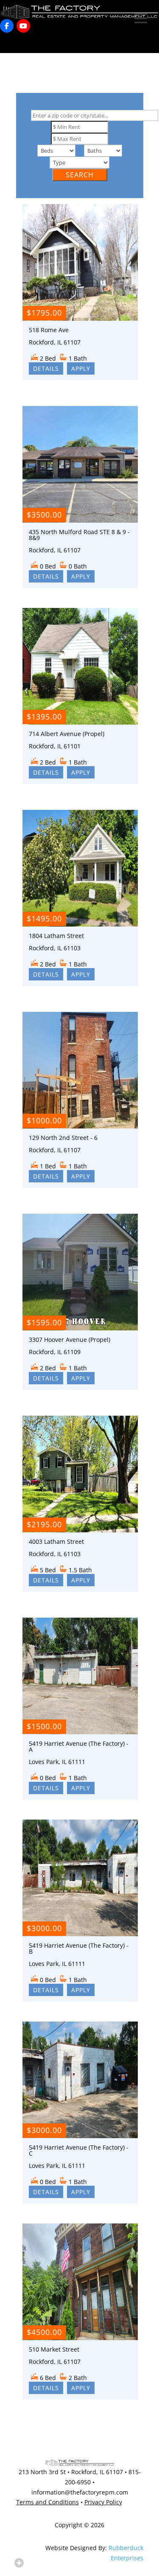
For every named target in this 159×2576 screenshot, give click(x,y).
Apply (81, 368)
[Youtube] (23, 26)
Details (46, 368)
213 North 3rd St (42, 2472)
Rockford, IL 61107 (97, 2472)
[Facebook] (7, 26)
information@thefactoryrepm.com (80, 2492)
